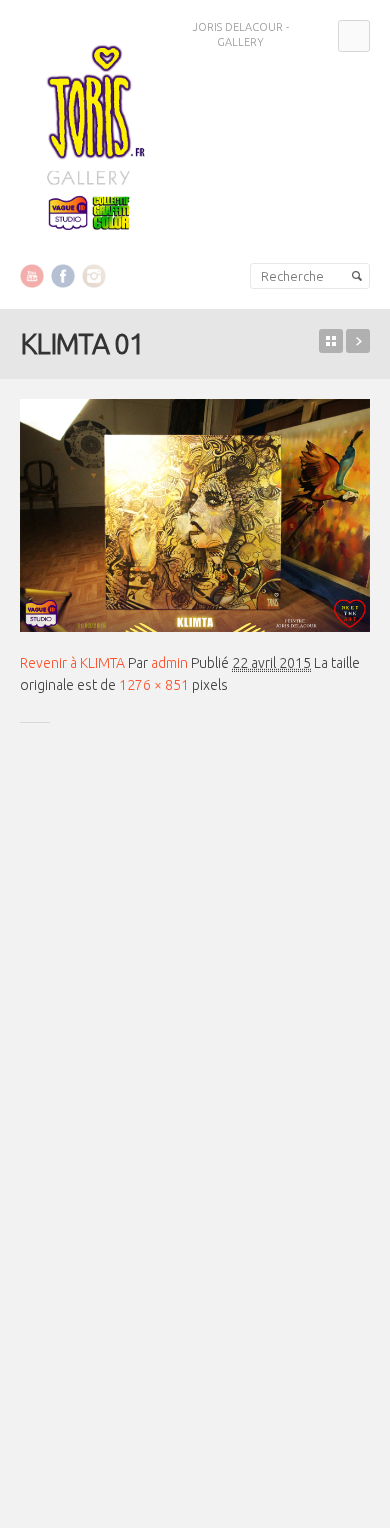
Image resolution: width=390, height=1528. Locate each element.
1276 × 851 (154, 685)
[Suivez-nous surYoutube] (32, 275)
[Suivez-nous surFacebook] (63, 275)
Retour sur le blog (331, 341)
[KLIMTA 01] (195, 515)
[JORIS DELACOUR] (90, 133)
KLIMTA (358, 341)
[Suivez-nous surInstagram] (94, 275)
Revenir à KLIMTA (72, 663)
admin (169, 663)
